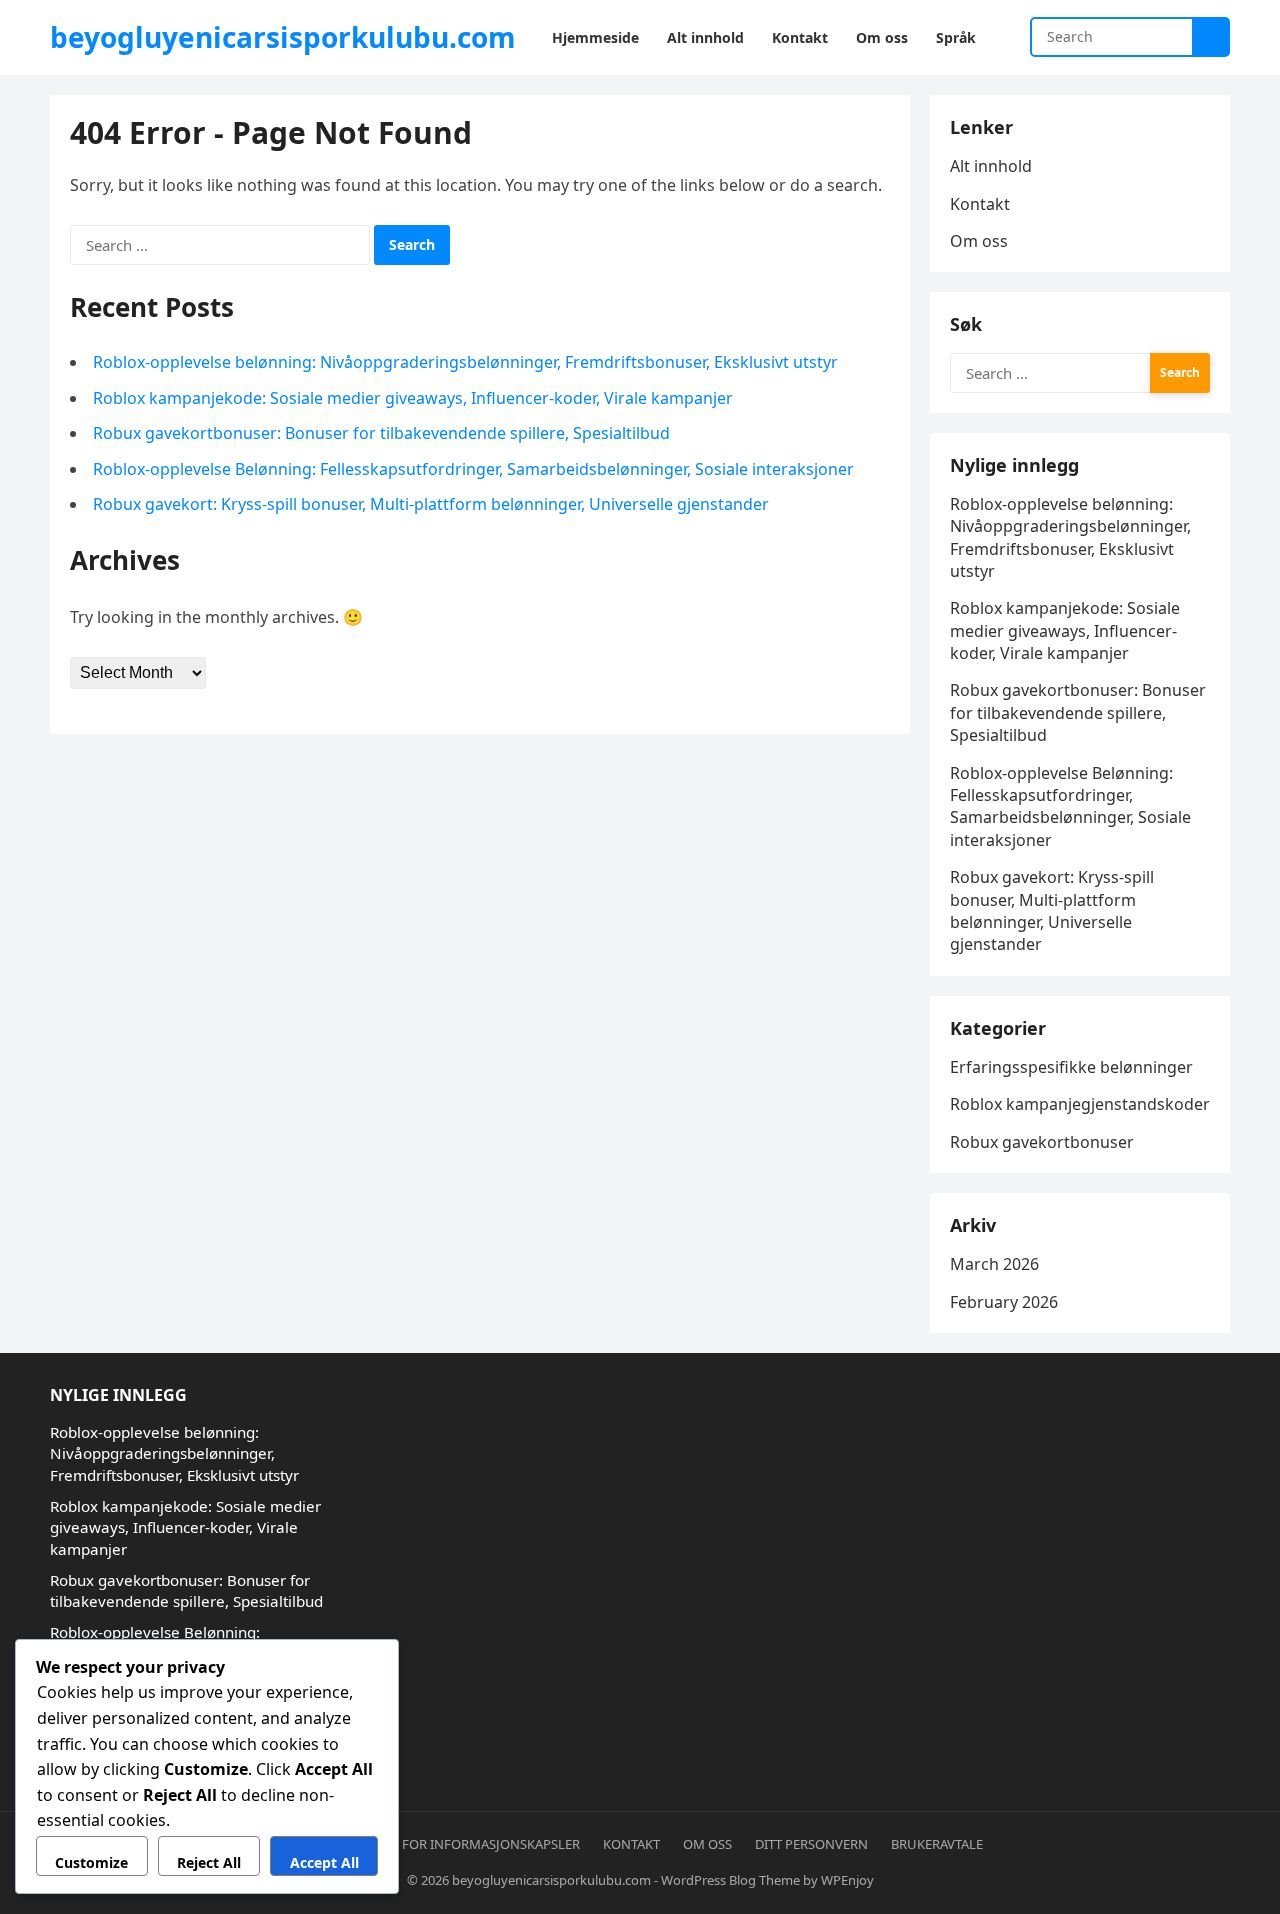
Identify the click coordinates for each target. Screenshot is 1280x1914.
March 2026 (994, 1264)
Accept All (324, 1862)
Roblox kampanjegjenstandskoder (1080, 1104)
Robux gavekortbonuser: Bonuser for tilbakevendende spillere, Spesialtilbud (381, 433)
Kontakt (980, 204)
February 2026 (1004, 1302)
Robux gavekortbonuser (1042, 1142)
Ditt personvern (811, 1844)
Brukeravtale (937, 1844)
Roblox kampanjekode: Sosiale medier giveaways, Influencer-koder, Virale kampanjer (413, 398)
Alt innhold (991, 166)
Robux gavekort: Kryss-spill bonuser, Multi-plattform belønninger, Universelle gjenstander (431, 504)
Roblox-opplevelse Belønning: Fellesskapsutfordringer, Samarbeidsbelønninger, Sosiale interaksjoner (473, 469)
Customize (91, 1862)
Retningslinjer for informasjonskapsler (438, 1844)
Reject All (209, 1862)
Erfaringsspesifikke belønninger (1071, 1067)
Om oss (979, 241)
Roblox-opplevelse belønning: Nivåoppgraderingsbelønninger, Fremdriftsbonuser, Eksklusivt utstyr (465, 362)
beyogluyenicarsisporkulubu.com (283, 37)
